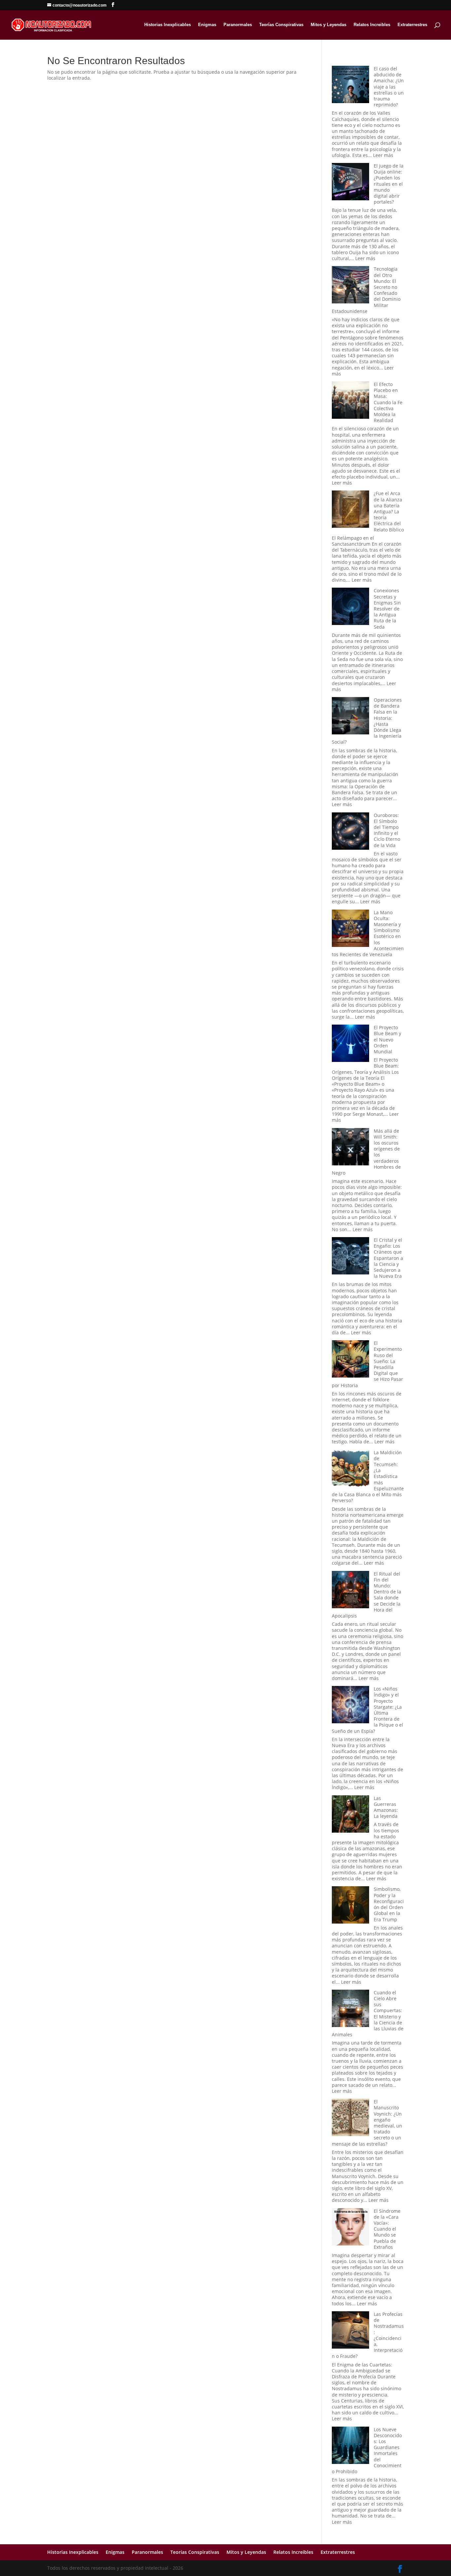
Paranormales (238, 25)
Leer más (383, 155)
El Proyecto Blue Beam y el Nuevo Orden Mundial (387, 1039)
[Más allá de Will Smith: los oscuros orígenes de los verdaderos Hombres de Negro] (350, 1147)
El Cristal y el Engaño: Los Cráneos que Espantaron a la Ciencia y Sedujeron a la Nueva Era (388, 1258)
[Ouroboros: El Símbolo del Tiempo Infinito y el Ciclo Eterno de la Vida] (350, 832)
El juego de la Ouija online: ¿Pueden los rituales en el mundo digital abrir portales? (389, 184)
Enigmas (207, 25)
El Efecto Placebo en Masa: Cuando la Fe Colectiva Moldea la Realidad (388, 402)
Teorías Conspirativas (281, 25)
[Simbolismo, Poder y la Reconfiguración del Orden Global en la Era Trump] (350, 1906)
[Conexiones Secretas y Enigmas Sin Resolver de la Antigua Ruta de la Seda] (350, 607)
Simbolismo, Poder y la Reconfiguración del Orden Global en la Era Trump (389, 1904)
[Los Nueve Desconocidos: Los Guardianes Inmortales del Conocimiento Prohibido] (350, 2446)
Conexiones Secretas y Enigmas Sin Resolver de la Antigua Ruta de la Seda (387, 608)
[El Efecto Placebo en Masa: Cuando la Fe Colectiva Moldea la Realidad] (350, 401)
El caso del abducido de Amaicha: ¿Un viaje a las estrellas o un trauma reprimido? (389, 87)
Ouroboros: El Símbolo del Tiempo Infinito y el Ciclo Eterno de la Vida (387, 830)
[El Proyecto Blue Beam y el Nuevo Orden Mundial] (350, 1044)
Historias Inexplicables (168, 25)
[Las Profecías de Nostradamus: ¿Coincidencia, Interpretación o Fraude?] (350, 2331)
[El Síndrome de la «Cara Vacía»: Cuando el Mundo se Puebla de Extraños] (350, 2227)
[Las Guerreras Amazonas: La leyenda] (350, 1815)
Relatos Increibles (372, 25)
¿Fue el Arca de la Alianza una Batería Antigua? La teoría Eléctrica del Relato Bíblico (389, 511)
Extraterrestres (412, 25)
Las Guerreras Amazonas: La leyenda (386, 1807)
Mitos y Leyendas (329, 25)
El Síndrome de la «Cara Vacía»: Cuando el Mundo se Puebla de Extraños (387, 2229)
